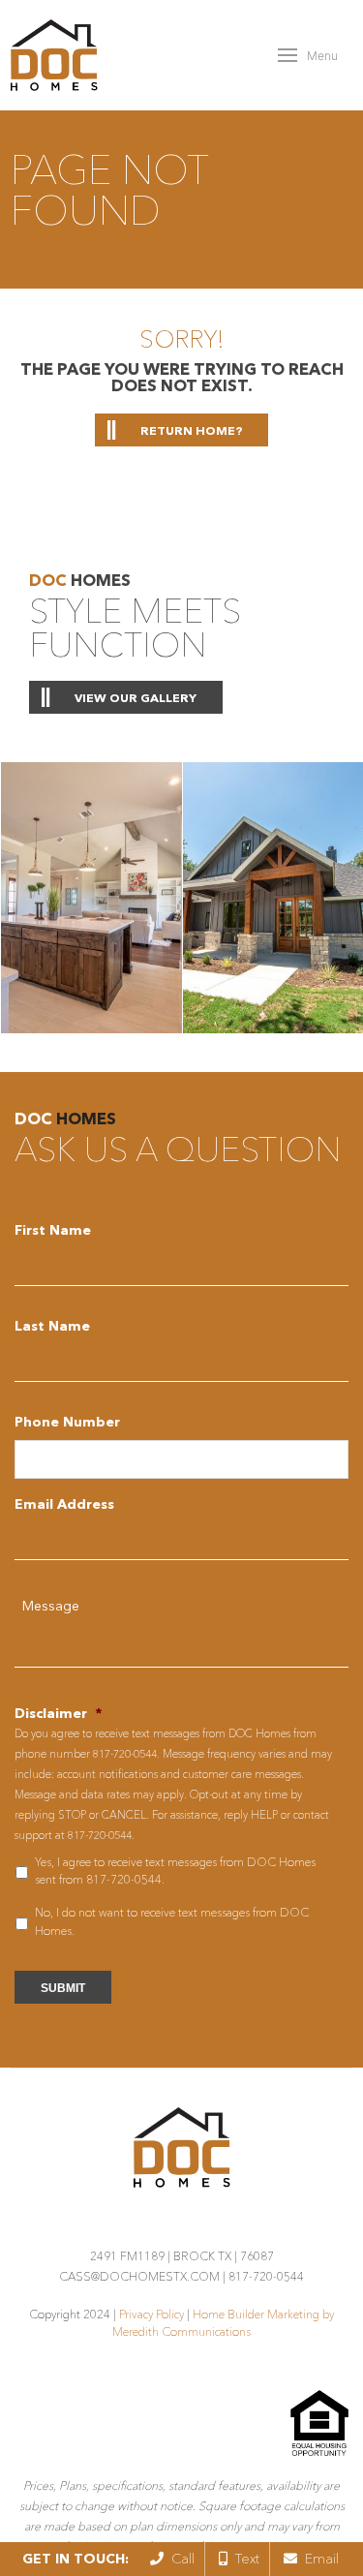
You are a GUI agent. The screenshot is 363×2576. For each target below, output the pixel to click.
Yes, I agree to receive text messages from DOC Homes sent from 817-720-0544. (175, 1871)
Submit (63, 1988)
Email (318, 2559)
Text (243, 2559)
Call (179, 2559)
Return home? (191, 430)
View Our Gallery (136, 698)
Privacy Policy (151, 2314)
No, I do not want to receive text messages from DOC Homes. (172, 1921)
